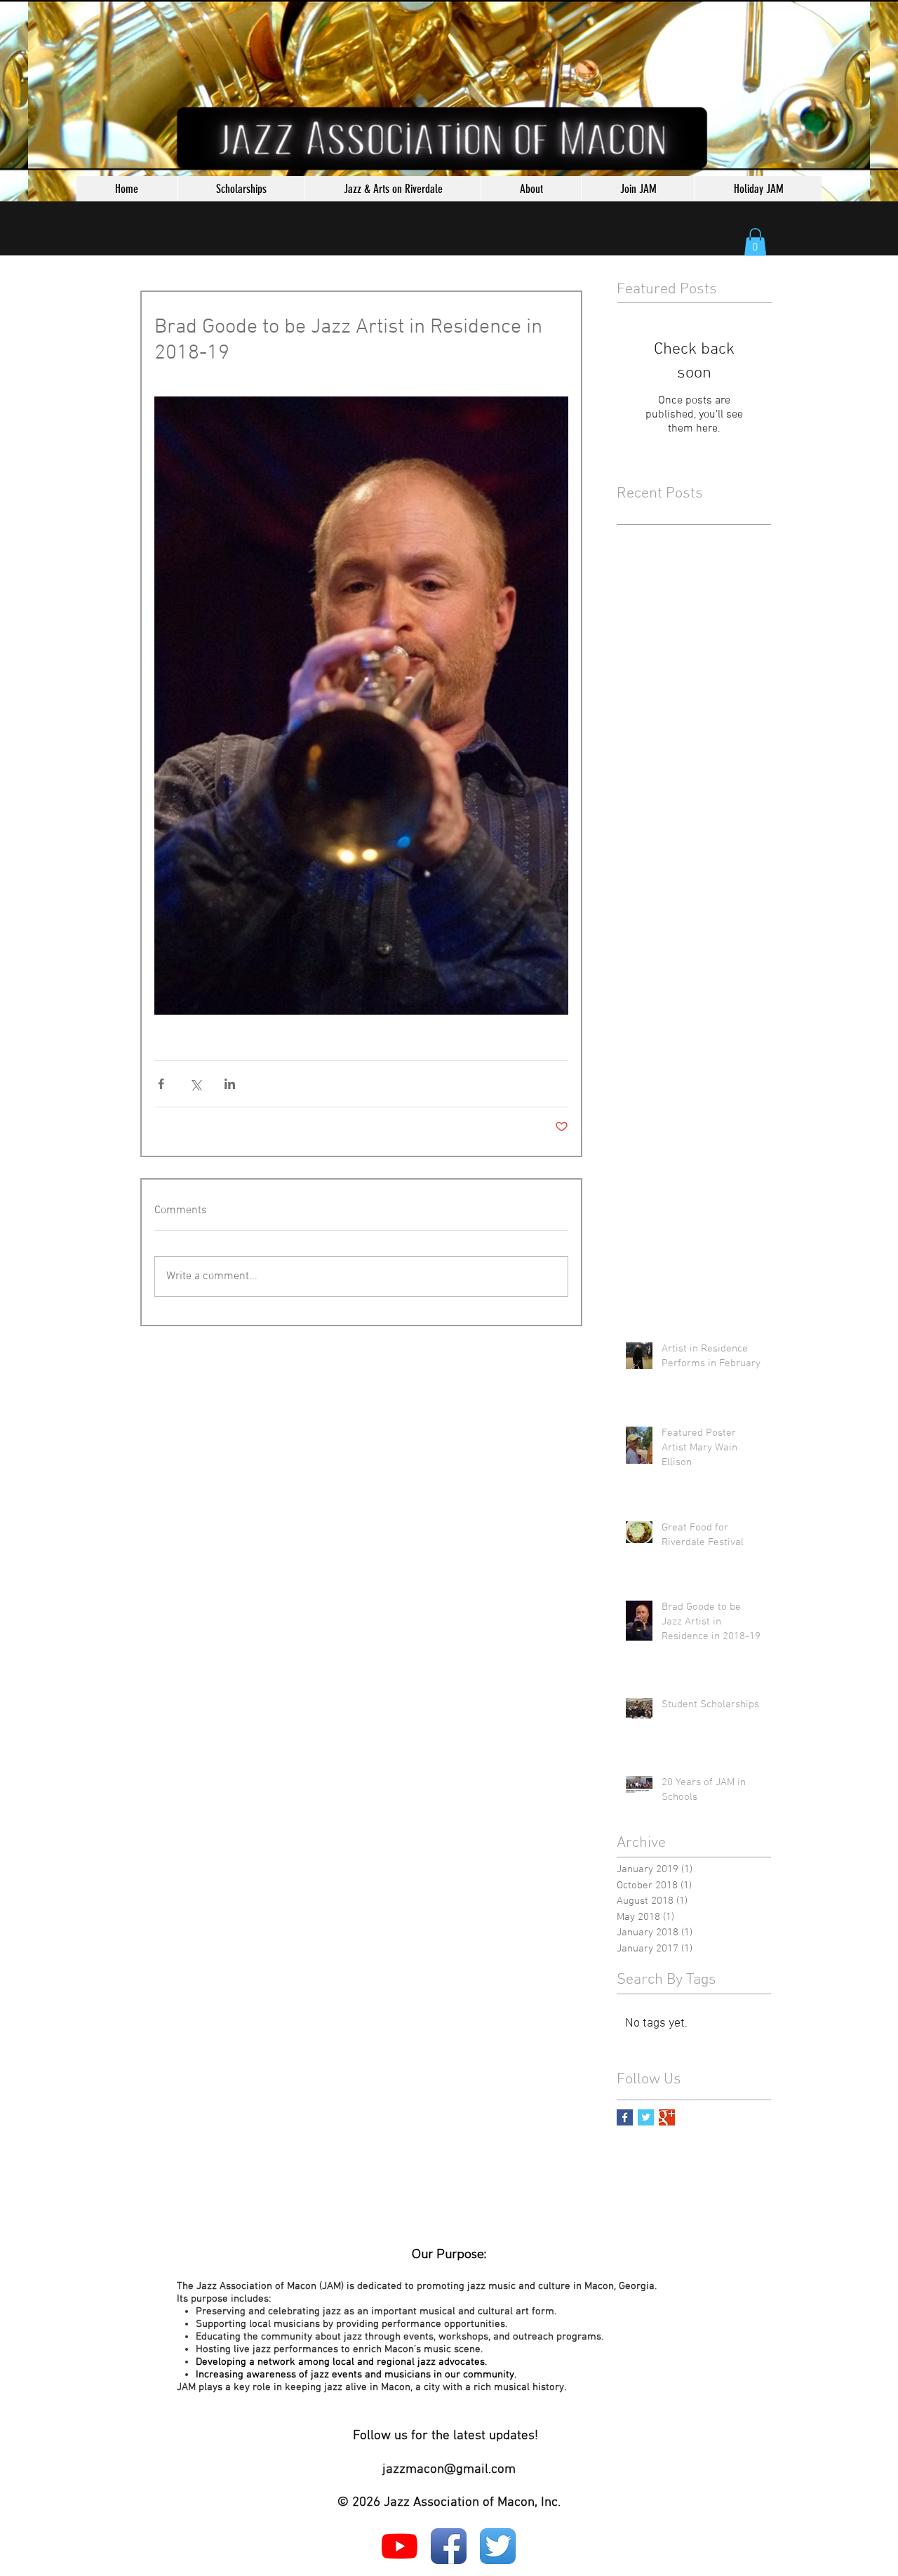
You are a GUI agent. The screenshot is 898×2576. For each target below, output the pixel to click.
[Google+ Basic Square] (667, 2117)
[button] (755, 242)
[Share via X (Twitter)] (195, 1084)
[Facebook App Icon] (449, 2546)
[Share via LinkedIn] (230, 1084)
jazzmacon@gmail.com (449, 2470)
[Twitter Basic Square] (646, 2117)
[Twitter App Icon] (498, 2546)
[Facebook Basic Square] (625, 2117)
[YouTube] (400, 2546)
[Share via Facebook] (161, 1084)
